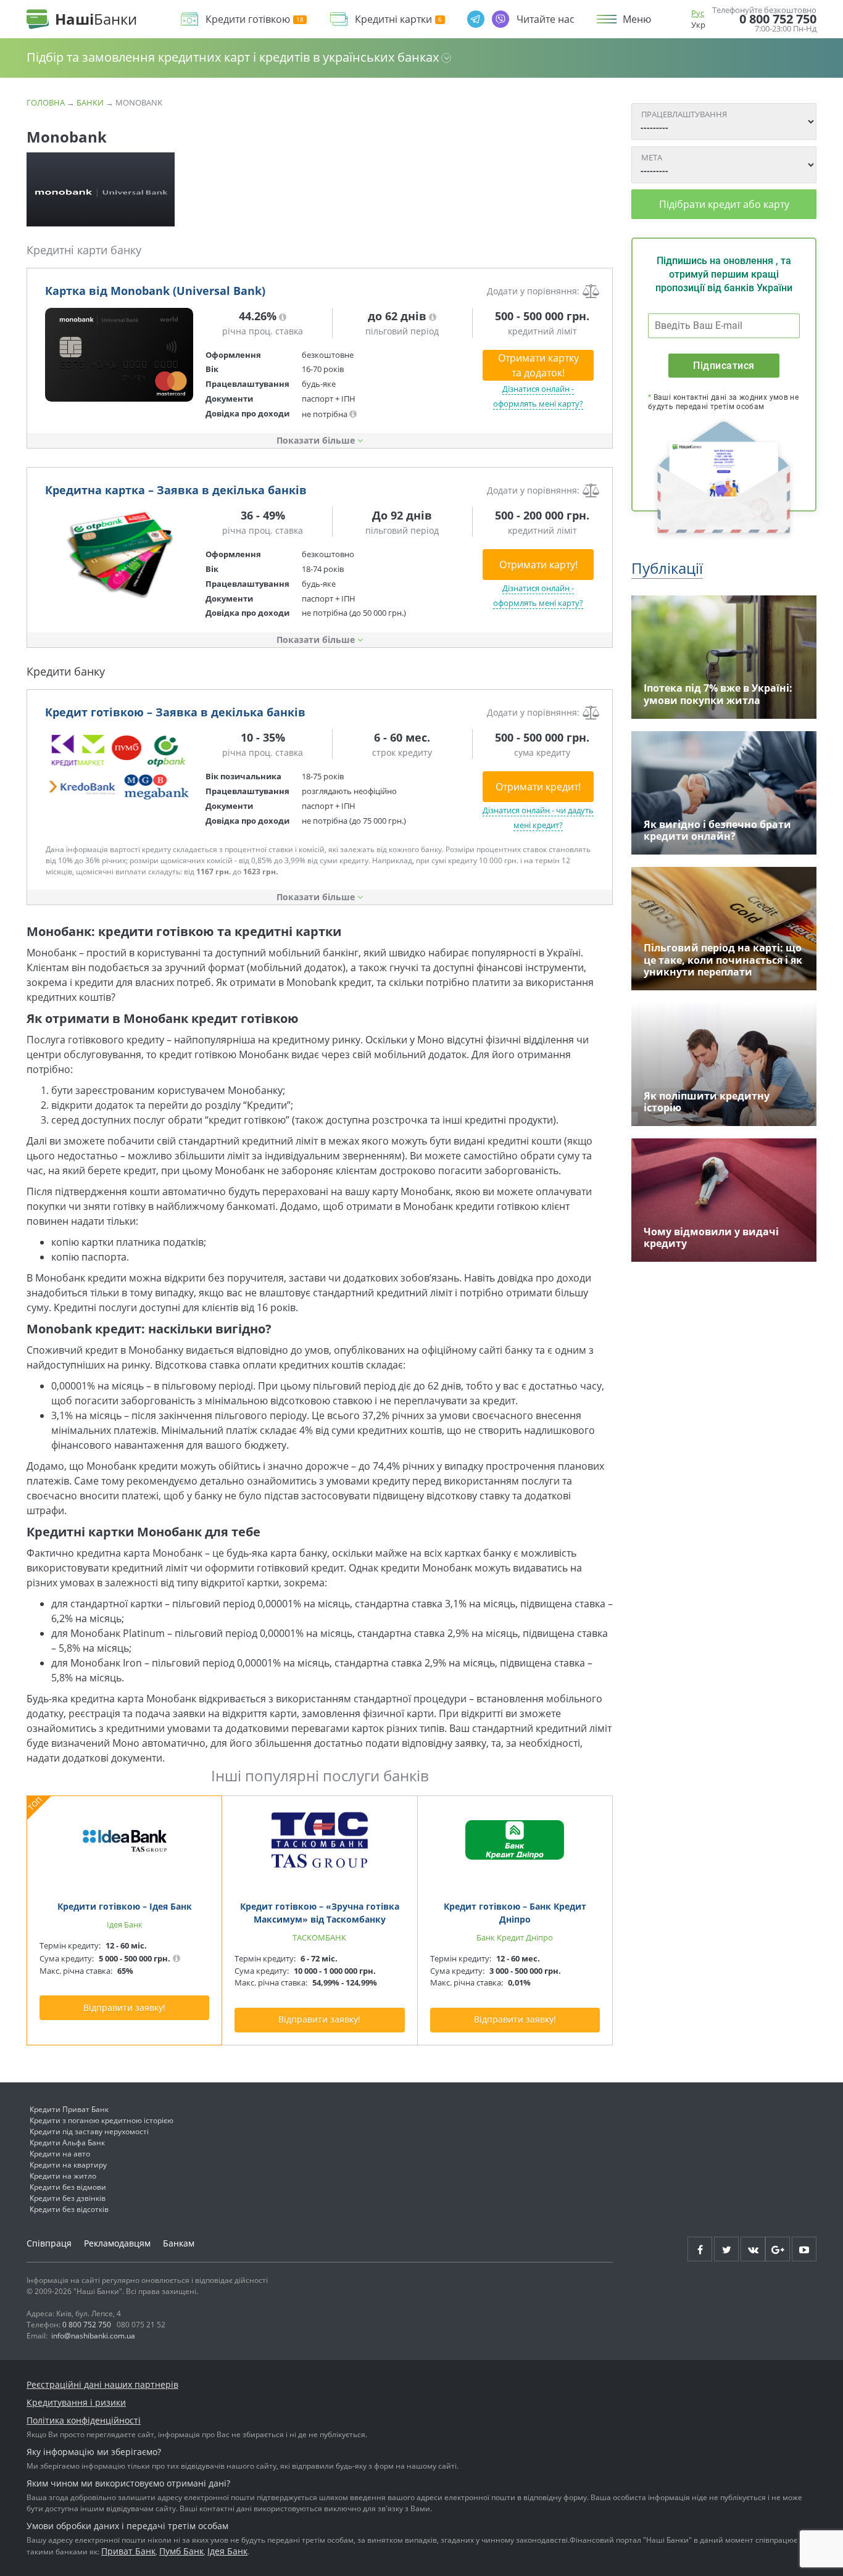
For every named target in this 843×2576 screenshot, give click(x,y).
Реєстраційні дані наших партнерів (102, 2384)
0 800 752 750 (778, 19)
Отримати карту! (538, 565)
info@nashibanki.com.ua (93, 2336)
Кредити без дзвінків (68, 2198)
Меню (637, 19)
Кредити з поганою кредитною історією (102, 2120)
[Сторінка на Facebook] (700, 2249)
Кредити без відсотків (69, 2209)
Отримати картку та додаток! (538, 365)
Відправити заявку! (124, 2007)
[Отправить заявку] (119, 355)
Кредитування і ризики (76, 2402)
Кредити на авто (60, 2154)
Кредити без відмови (68, 2187)
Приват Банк (128, 2551)
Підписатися (724, 366)
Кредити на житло (63, 2176)
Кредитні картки (393, 19)
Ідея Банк (227, 2551)
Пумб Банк (181, 2551)
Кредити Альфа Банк (67, 2143)
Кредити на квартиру (68, 2165)
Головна (46, 102)
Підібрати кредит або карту (724, 204)
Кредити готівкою (248, 19)
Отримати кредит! (538, 787)
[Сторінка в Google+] (778, 2249)
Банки (90, 102)
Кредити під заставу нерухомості (89, 2131)
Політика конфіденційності (84, 2420)
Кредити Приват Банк (69, 2109)
